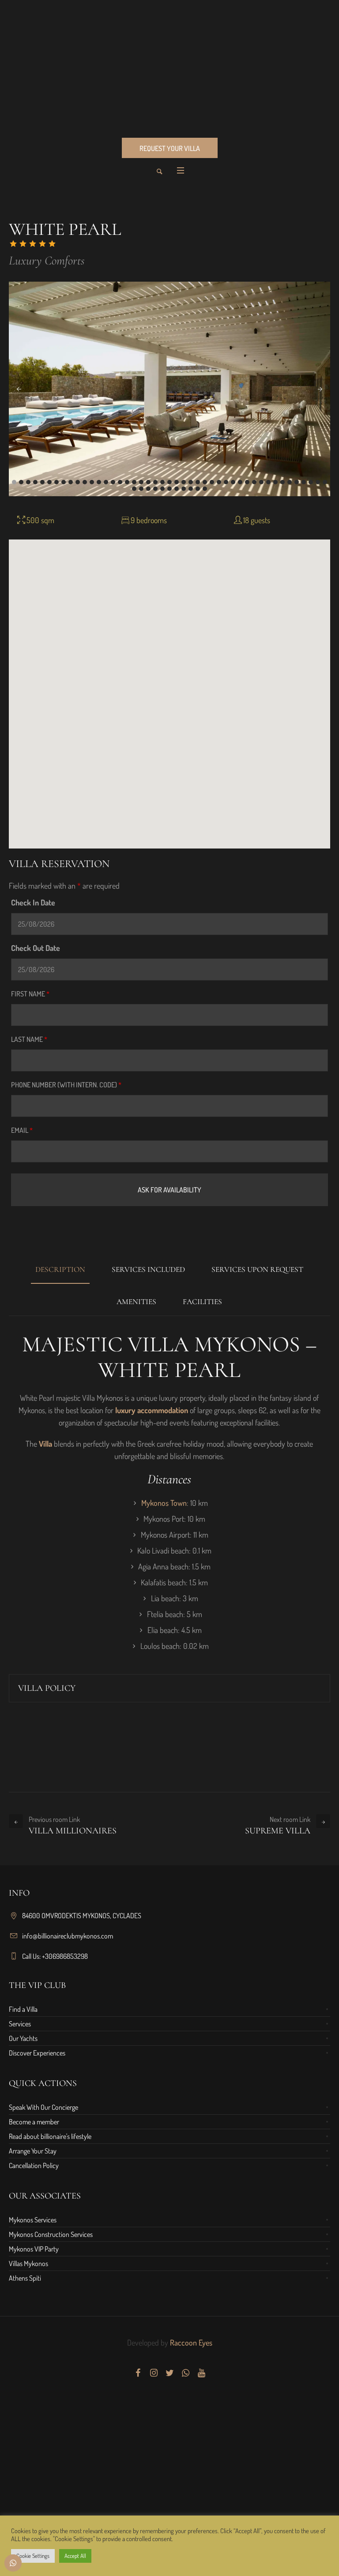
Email (22, 1130)
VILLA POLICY (47, 1688)
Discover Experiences (37, 2053)
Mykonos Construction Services (51, 2234)
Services (20, 2024)
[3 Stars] (33, 244)
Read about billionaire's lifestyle (50, 2136)
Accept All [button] (75, 2556)
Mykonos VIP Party (34, 2249)
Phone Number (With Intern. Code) (66, 1085)
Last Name (29, 1039)
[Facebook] (138, 2373)
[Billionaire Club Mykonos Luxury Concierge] (169, 68)
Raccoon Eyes (190, 2342)
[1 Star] (13, 244)
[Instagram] (154, 2373)
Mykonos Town (164, 1503)
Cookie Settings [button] (33, 2556)
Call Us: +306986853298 (55, 1956)
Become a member (34, 2122)
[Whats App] (185, 2373)
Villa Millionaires (73, 1831)
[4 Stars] (42, 244)
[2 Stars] (23, 244)
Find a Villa (23, 2009)
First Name (30, 994)
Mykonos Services (33, 2220)
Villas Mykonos (28, 2263)
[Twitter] (169, 2373)
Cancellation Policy (34, 2165)
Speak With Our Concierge (43, 2107)
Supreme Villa (278, 1831)
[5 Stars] (52, 244)
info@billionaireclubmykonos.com (68, 1936)
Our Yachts (23, 2038)
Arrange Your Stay (33, 2151)
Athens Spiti (25, 2278)
